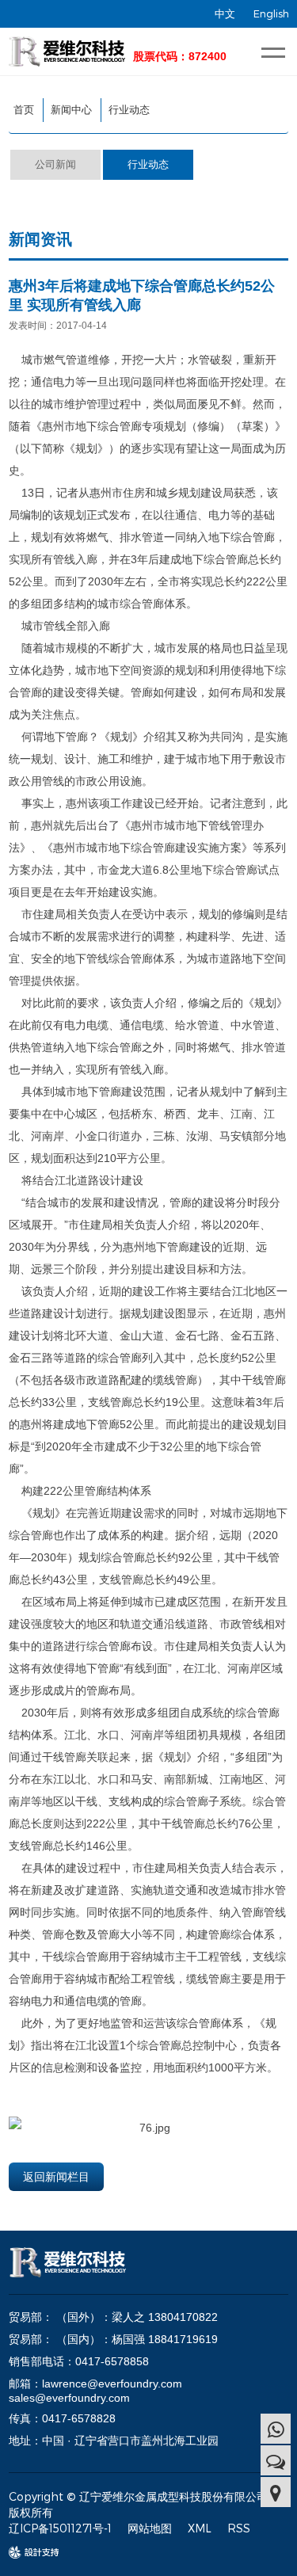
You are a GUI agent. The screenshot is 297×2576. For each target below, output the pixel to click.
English (271, 13)
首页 (24, 110)
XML (200, 2528)
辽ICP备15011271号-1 (60, 2528)
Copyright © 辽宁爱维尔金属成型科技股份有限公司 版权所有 (138, 2504)
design (26, 2553)
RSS (239, 2528)
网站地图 (150, 2528)
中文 (225, 13)
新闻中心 (71, 110)
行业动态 (129, 110)
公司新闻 (55, 164)
